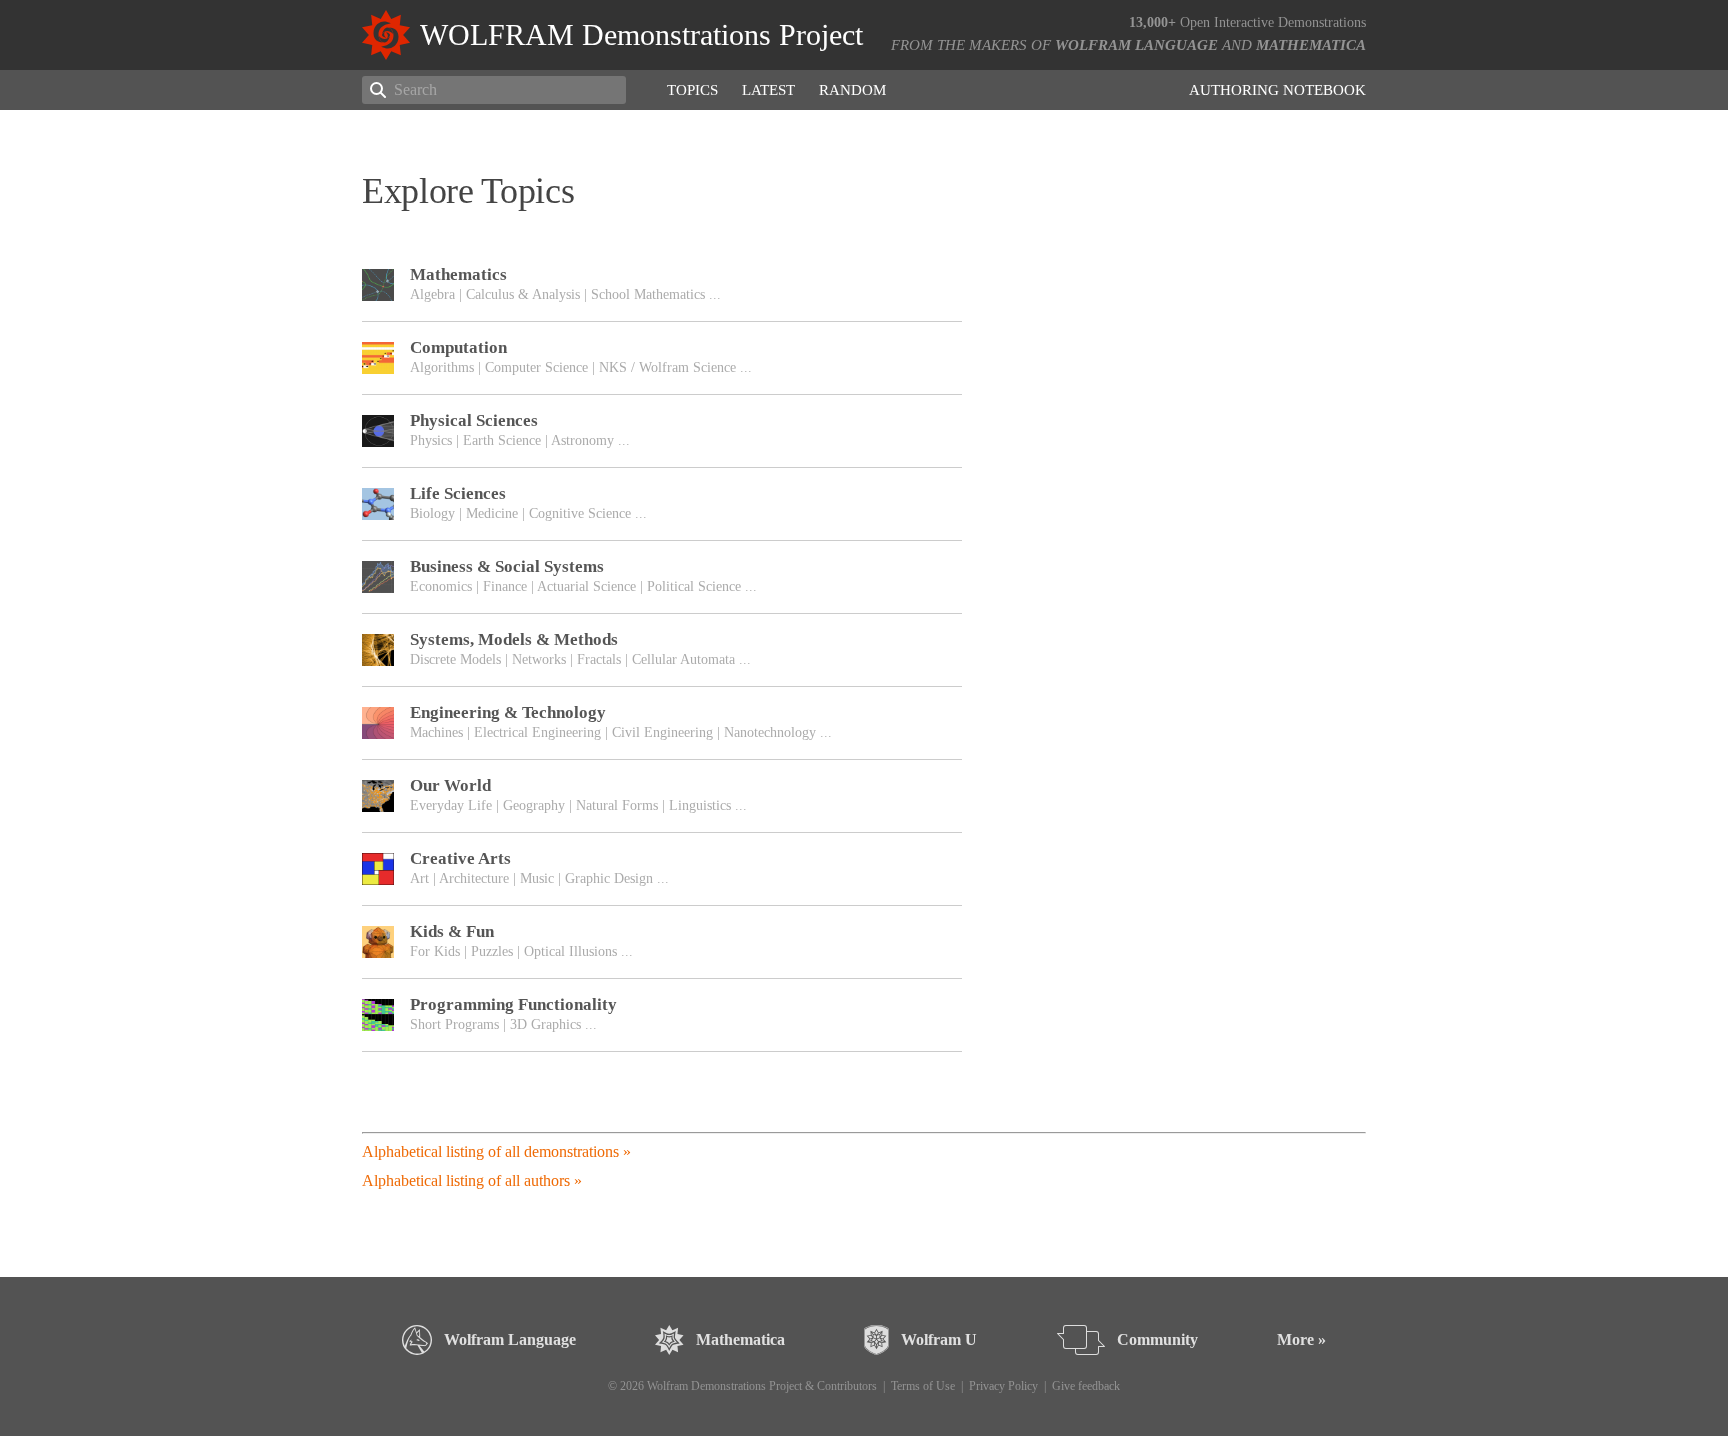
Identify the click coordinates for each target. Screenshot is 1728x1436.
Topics (692, 90)
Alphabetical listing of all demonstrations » (496, 1151)
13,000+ (1152, 22)
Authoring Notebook (1277, 90)
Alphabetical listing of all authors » (472, 1180)
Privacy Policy (1003, 1386)
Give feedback (1086, 1386)
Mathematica (1311, 45)
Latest (768, 90)
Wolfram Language (1136, 45)
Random (852, 90)
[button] (662, 285)
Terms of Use (923, 1386)
